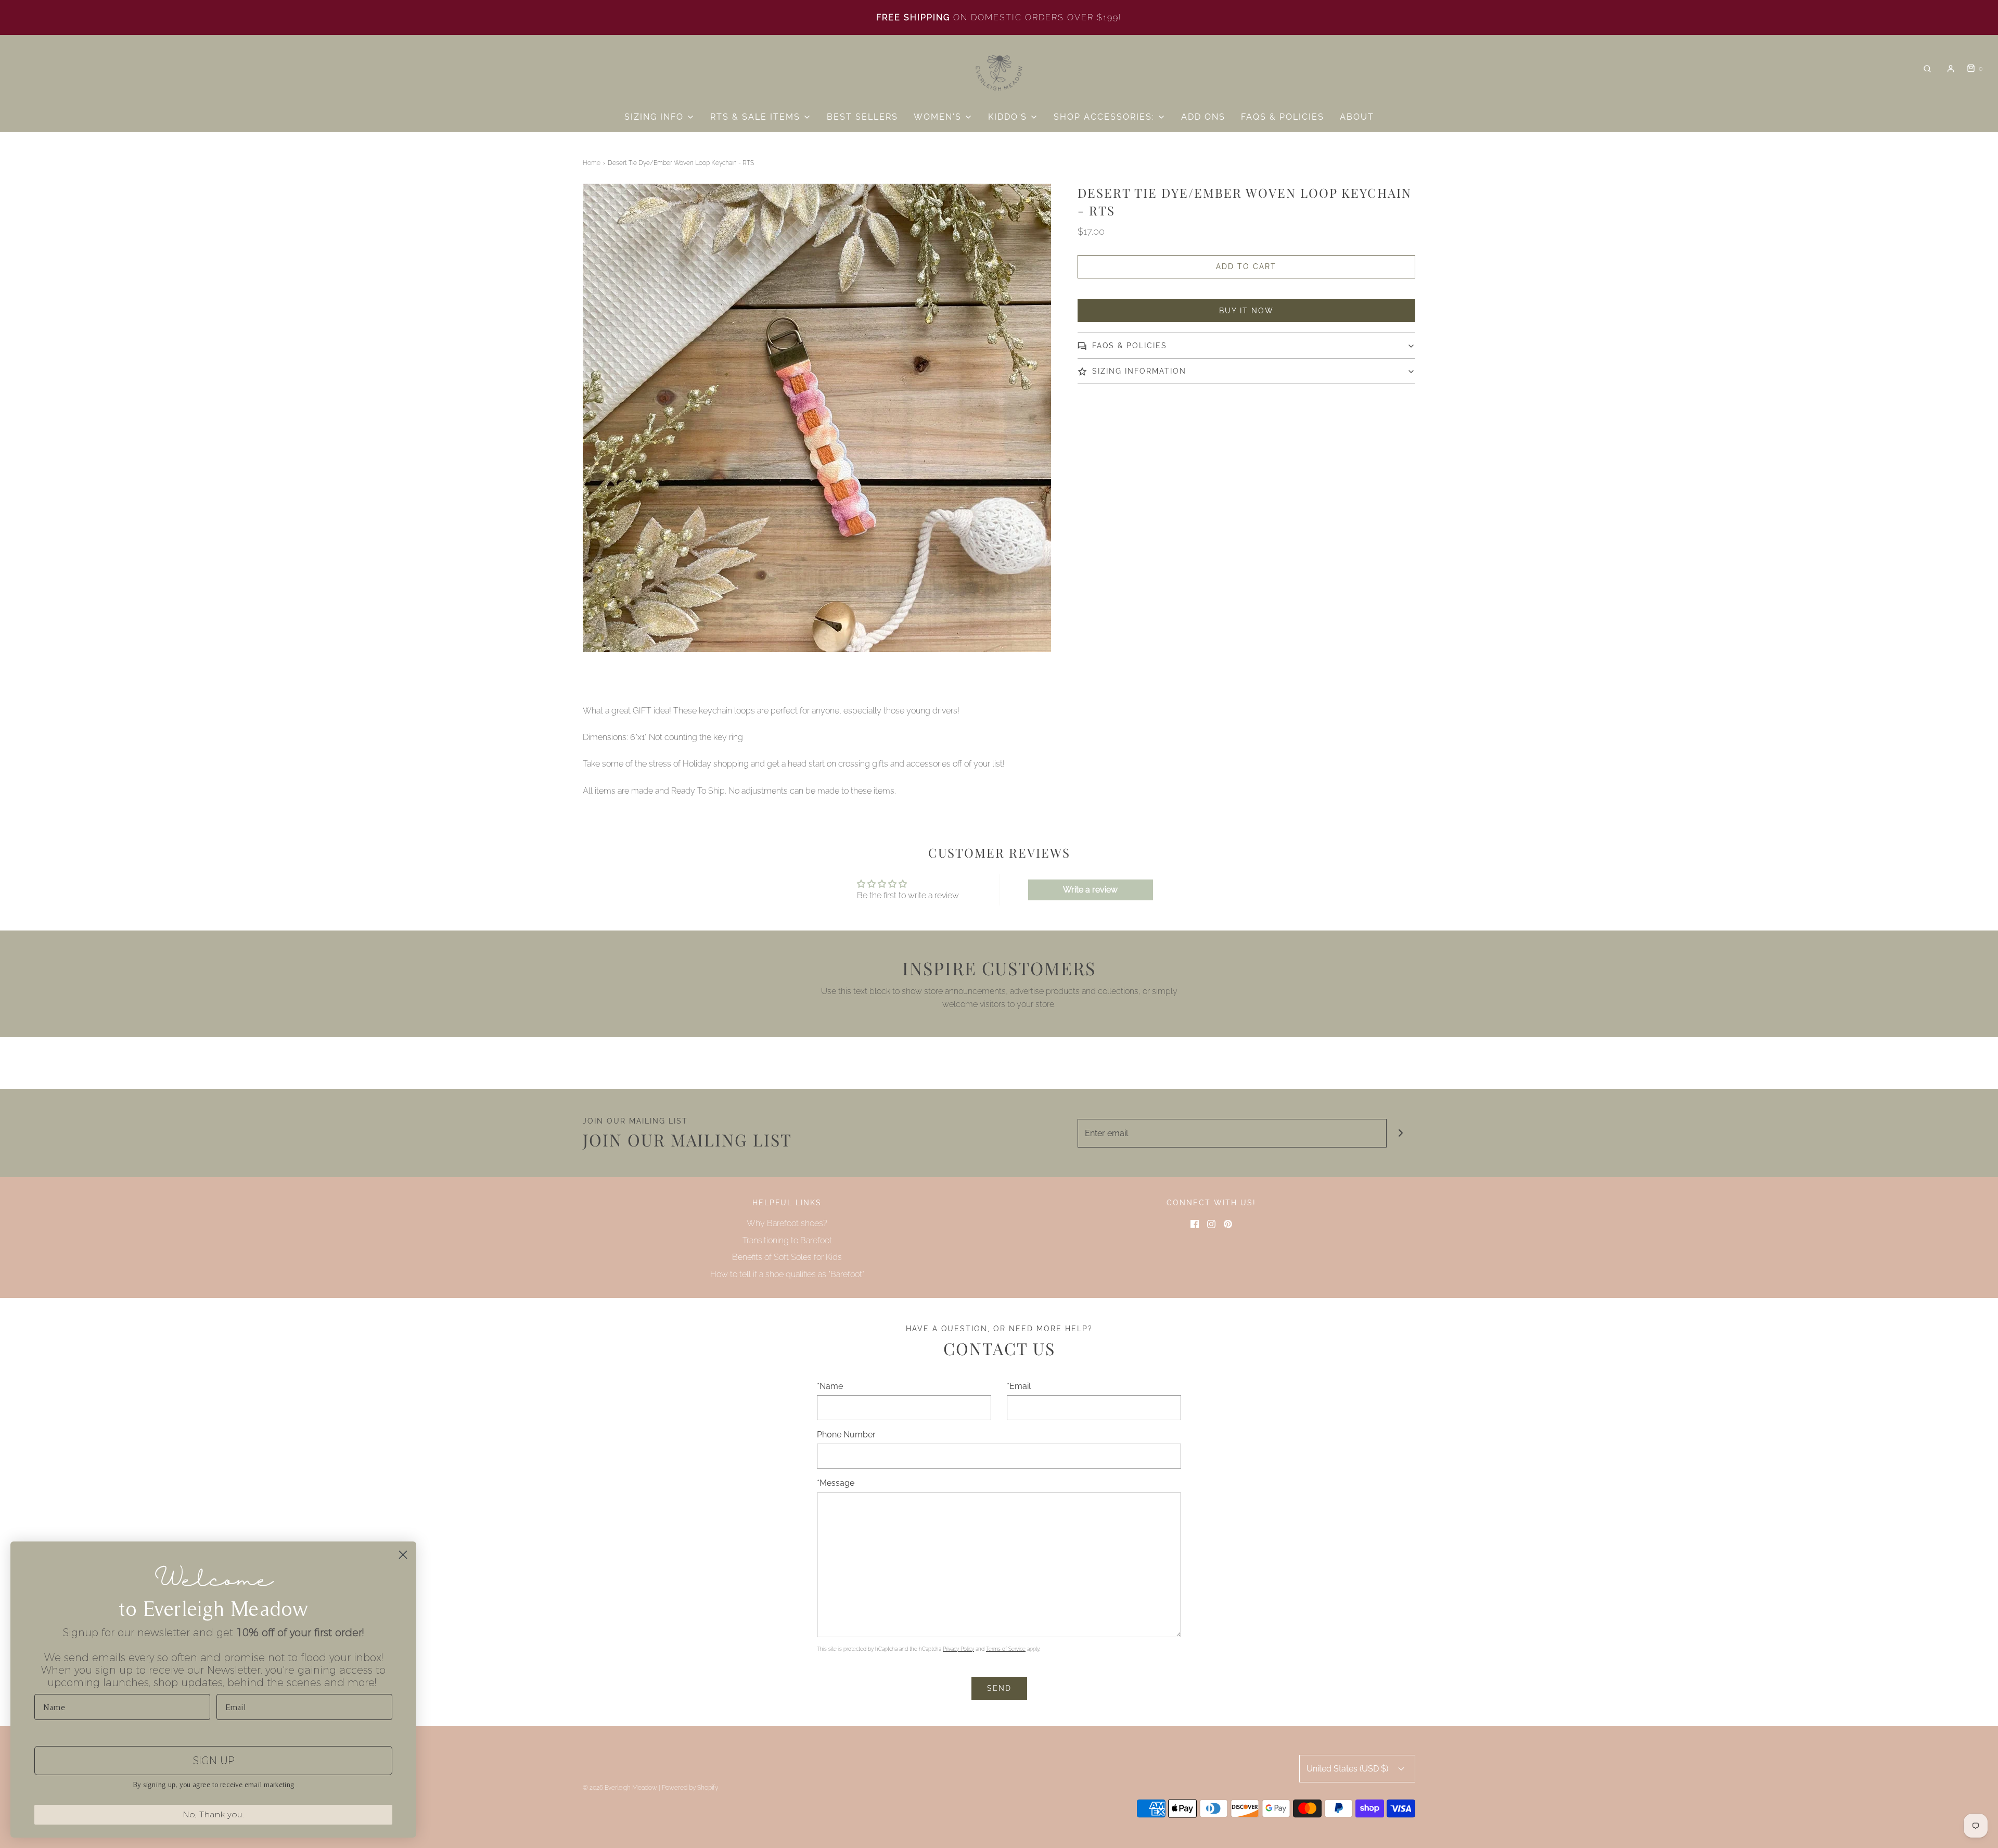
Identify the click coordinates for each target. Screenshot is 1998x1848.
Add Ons (1203, 117)
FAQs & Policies (1283, 117)
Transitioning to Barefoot (787, 1240)
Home (592, 163)
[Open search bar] (1927, 69)
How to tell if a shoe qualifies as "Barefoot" (787, 1274)
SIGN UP (214, 1761)
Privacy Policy (958, 1649)
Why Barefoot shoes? (787, 1223)
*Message (836, 1483)
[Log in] (1951, 69)
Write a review (1090, 890)
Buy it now (1246, 311)
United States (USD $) (1348, 1769)
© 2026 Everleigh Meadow (620, 1788)
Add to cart (1246, 266)
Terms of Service (1006, 1649)
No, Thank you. (213, 1814)
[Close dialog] (403, 1555)
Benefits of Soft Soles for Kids (787, 1257)
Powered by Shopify (690, 1788)
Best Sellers (862, 117)
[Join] (1401, 1133)
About (1357, 117)
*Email (1019, 1386)
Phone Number (846, 1435)
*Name (830, 1386)
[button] (1246, 346)
